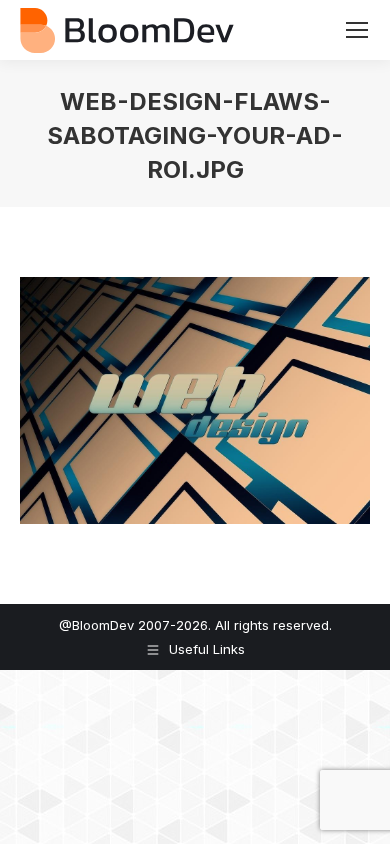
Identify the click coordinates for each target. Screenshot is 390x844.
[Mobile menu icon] (357, 30)
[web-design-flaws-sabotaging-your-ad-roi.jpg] (195, 400)
